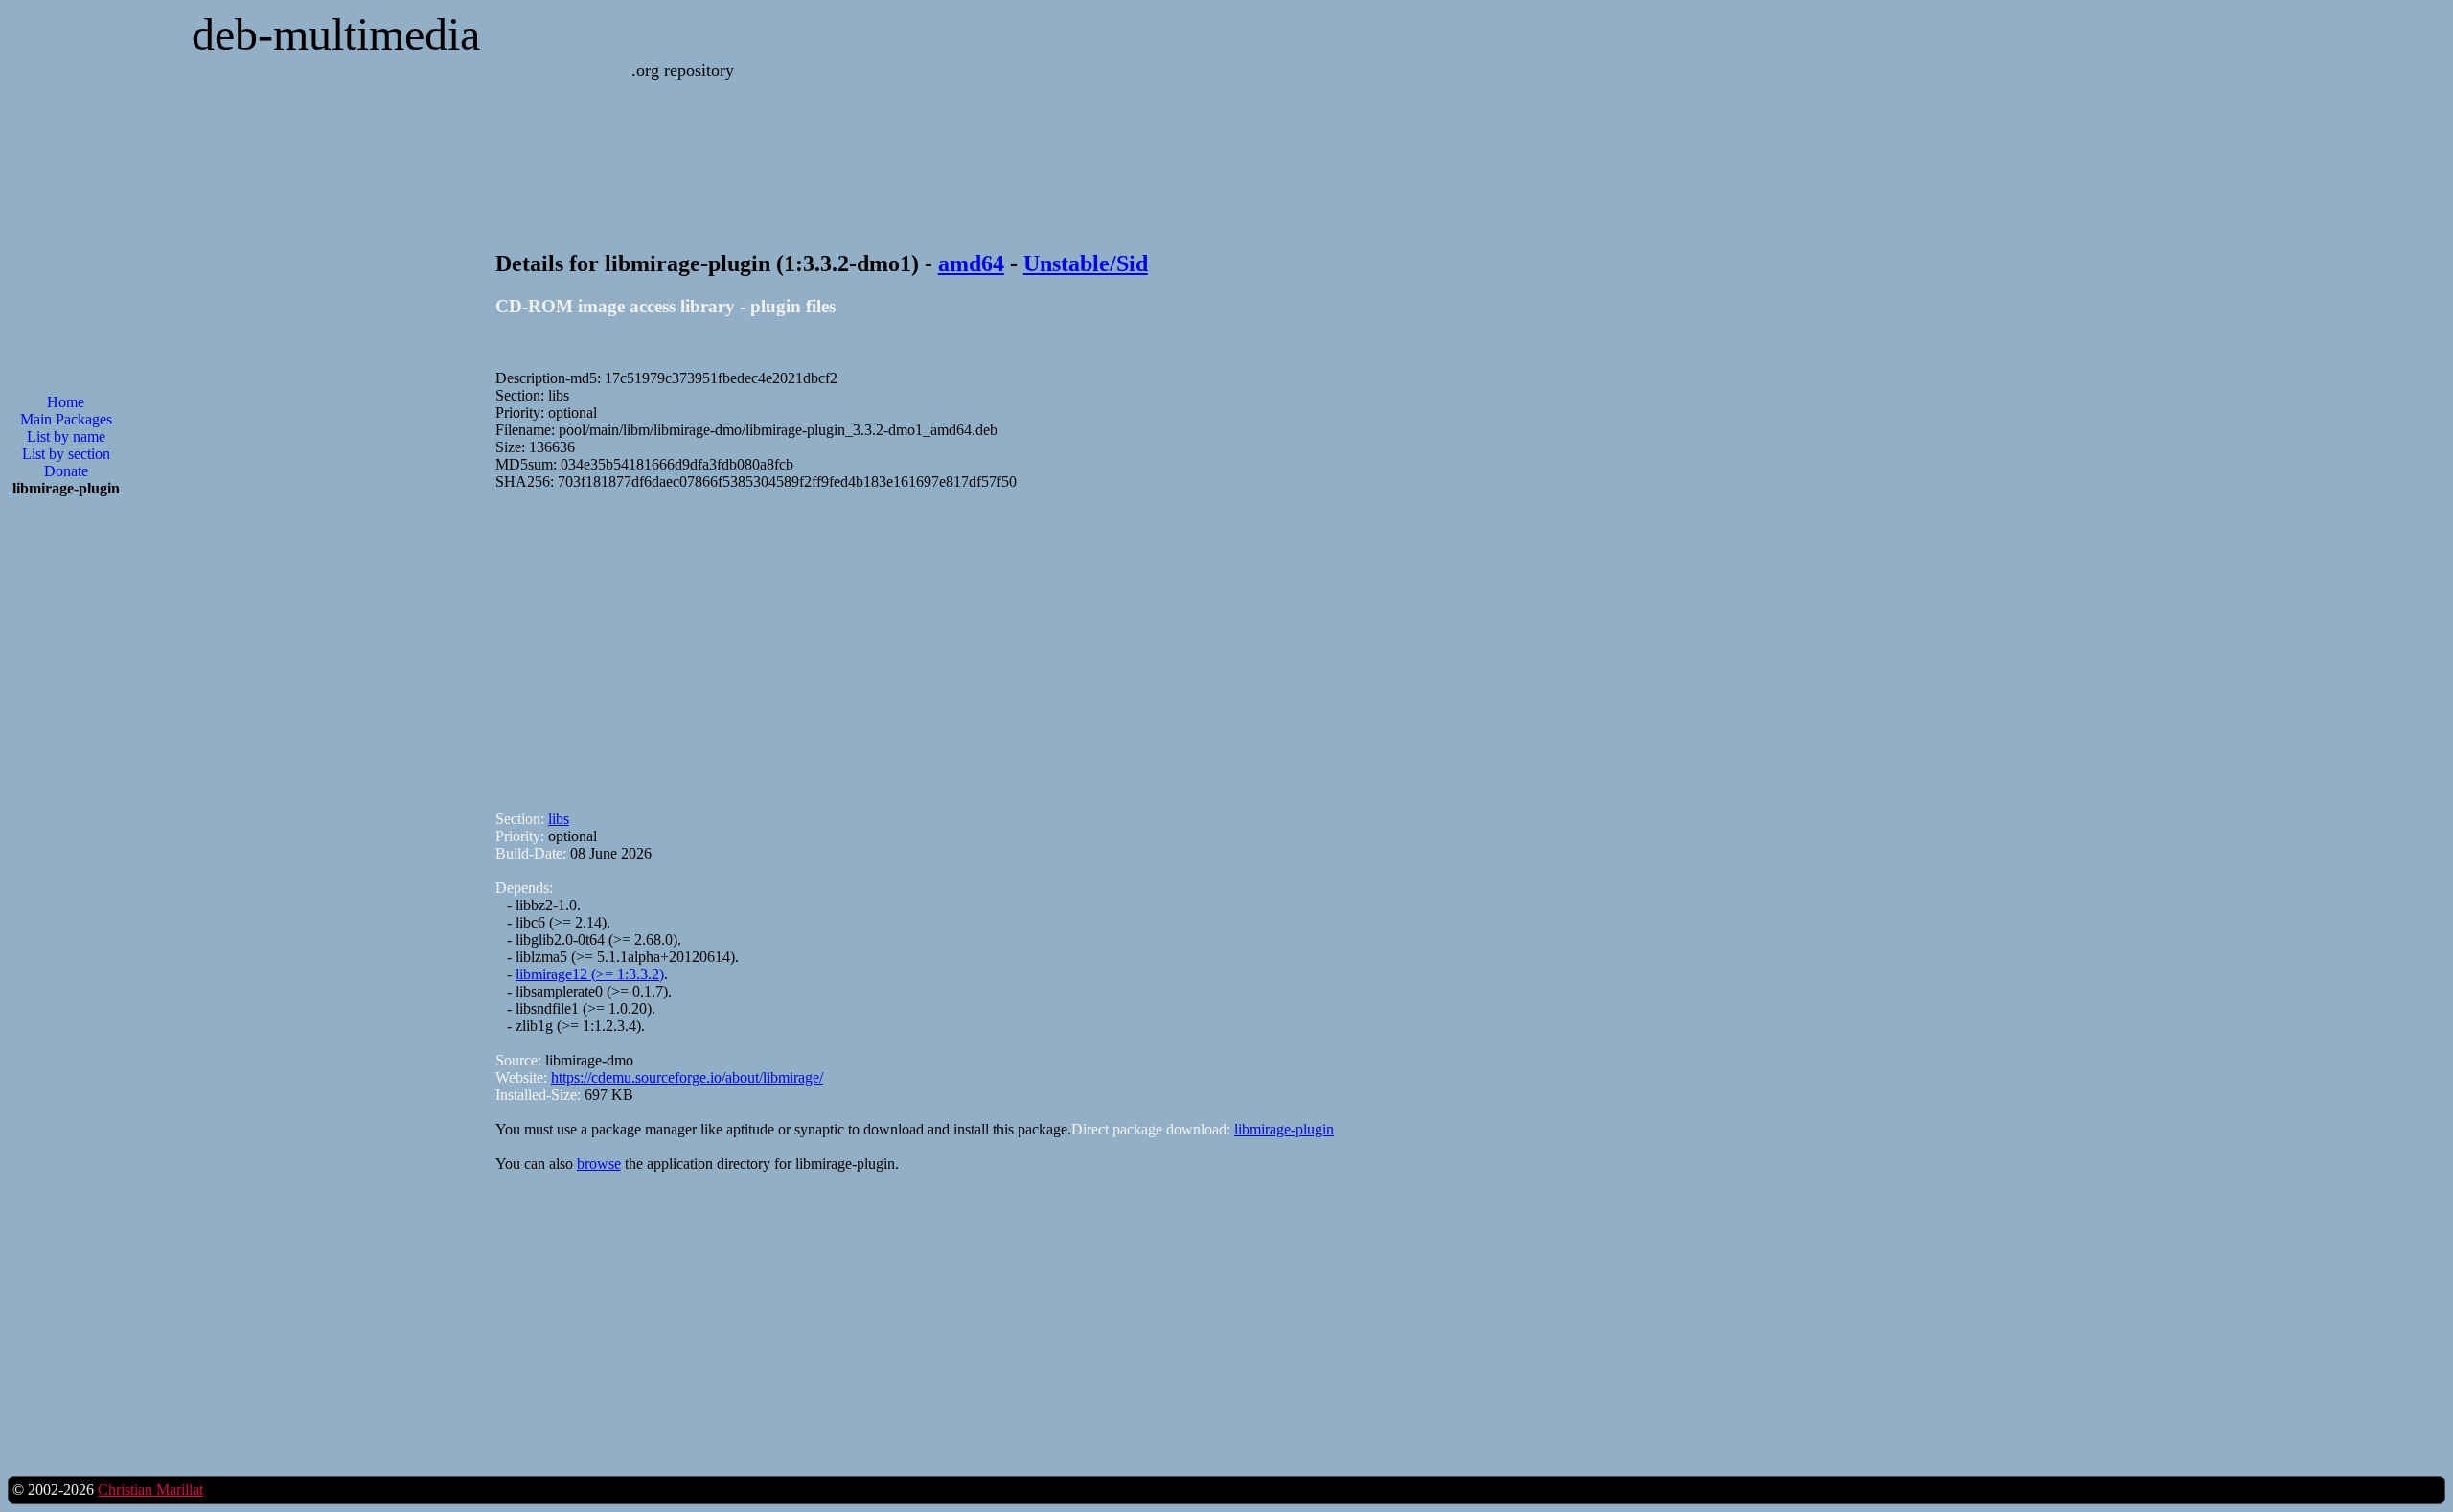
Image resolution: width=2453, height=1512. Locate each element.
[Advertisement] (1070, 642)
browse (599, 1164)
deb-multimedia (336, 34)
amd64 (971, 263)
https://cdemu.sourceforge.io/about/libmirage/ (687, 1077)
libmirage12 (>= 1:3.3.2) (590, 974)
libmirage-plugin (1284, 1129)
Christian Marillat (150, 1489)
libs (559, 819)
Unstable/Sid (1086, 263)
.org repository (683, 70)
